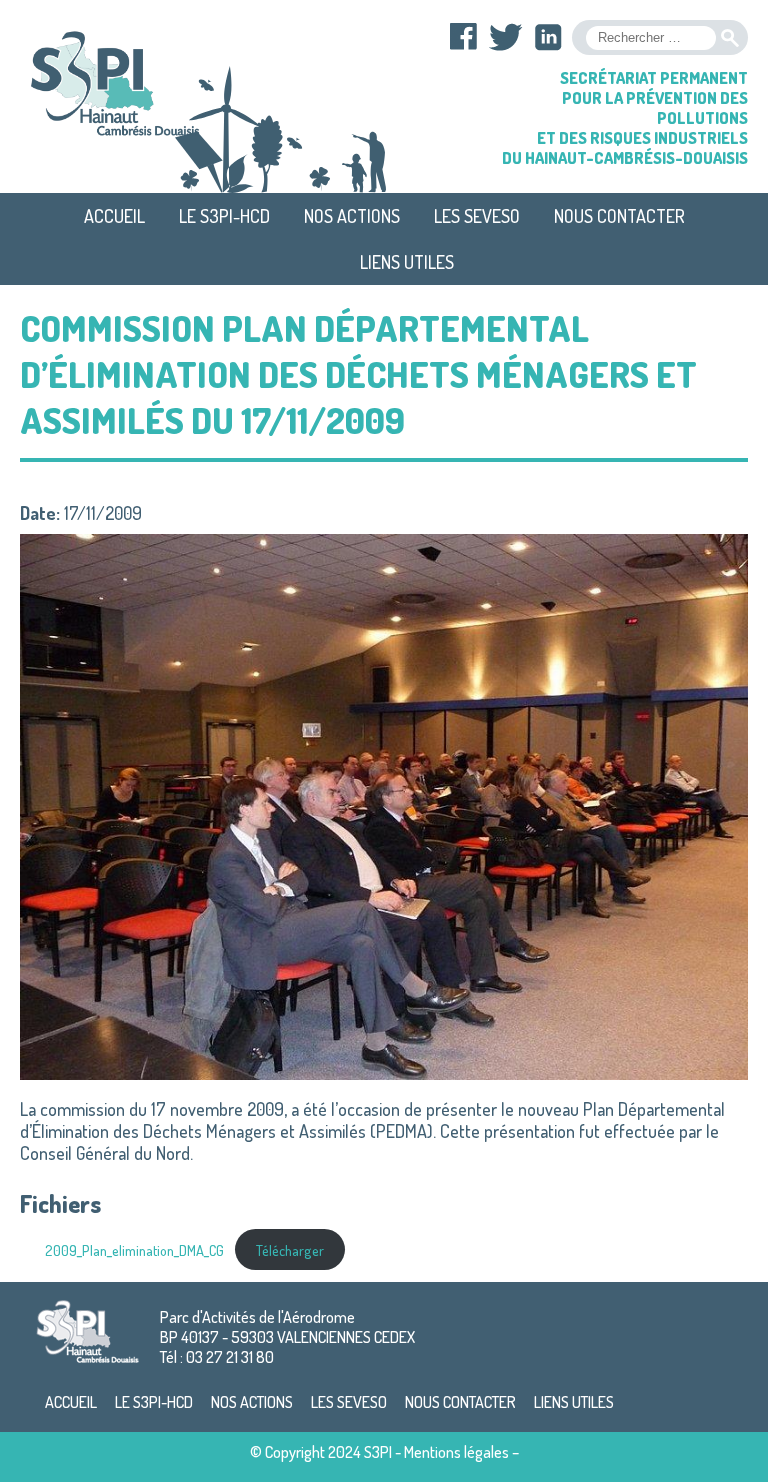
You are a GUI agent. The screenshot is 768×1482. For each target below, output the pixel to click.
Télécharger (290, 1250)
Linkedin (548, 37)
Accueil (114, 216)
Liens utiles (407, 262)
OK (730, 38)
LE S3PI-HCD (224, 216)
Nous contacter (619, 216)
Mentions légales (456, 1452)
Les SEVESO (477, 216)
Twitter (506, 37)
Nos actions (352, 216)
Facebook (464, 37)
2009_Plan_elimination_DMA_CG (134, 1250)
